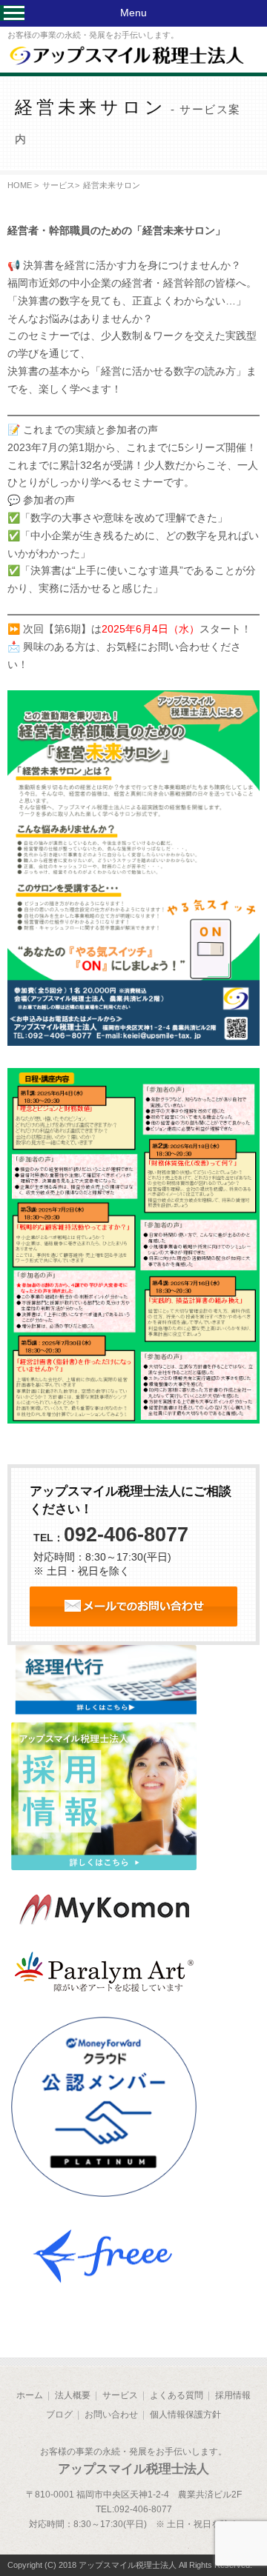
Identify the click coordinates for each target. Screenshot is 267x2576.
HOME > (23, 185)
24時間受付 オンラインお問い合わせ (133, 1606)
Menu (133, 13)
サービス (59, 185)
